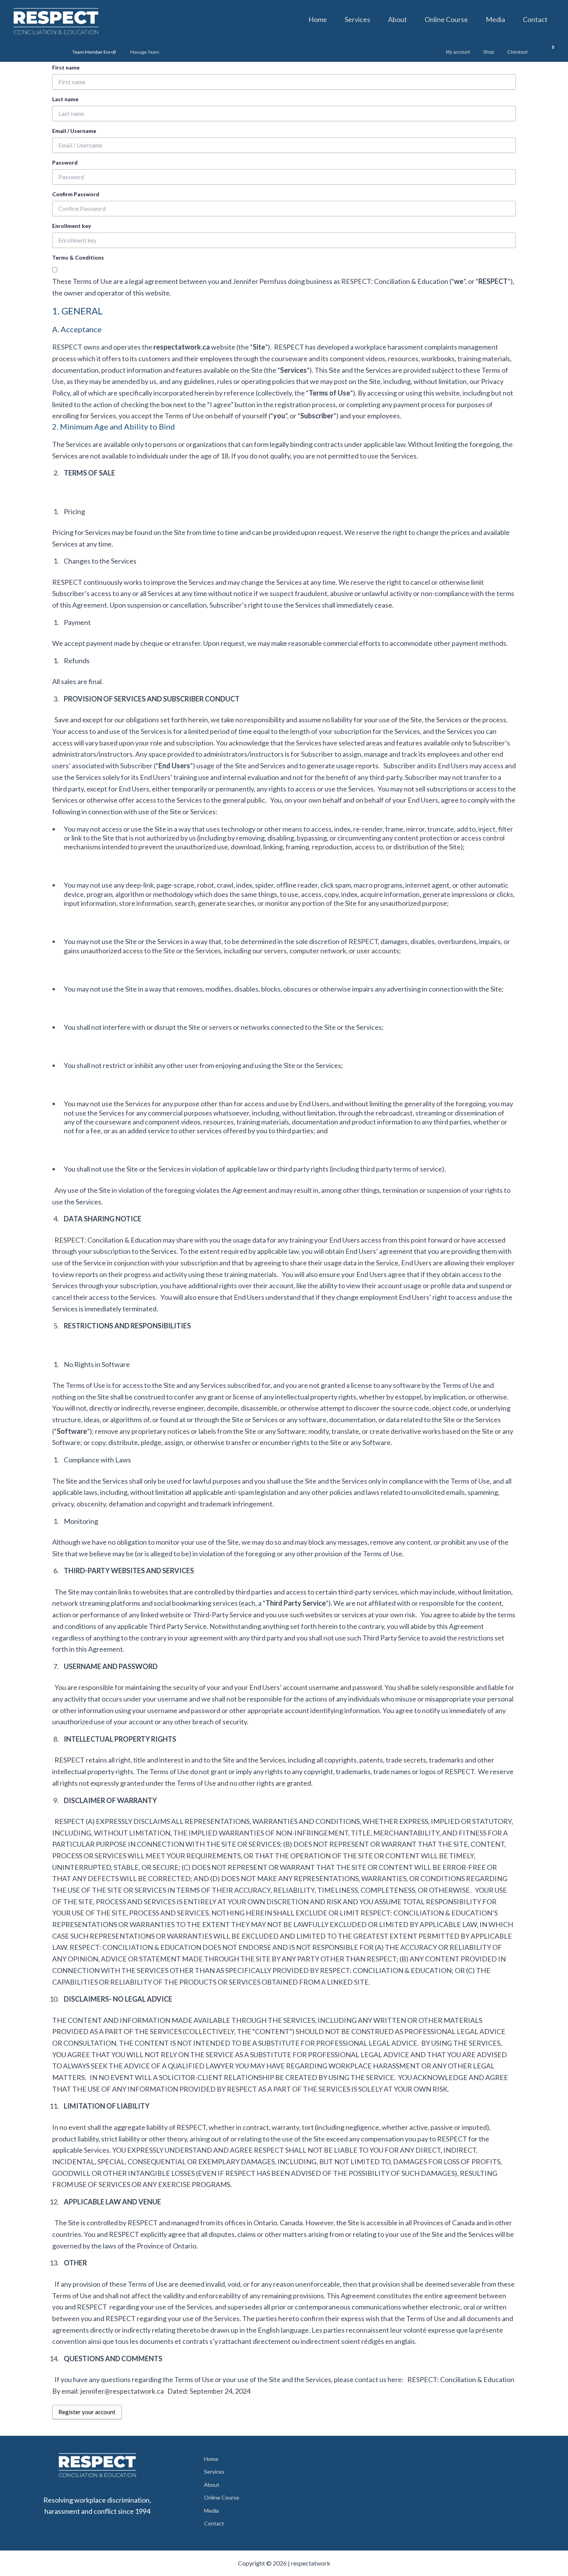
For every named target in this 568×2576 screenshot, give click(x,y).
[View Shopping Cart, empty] (547, 52)
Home (318, 19)
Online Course (446, 19)
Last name (65, 99)
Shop (489, 52)
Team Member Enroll (94, 52)
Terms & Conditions (78, 257)
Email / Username (74, 131)
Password (65, 162)
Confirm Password (76, 194)
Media (495, 19)
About (397, 19)
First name (66, 67)
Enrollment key (71, 226)
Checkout (517, 52)
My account (458, 52)
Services (357, 19)
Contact (535, 19)
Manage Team (145, 52)
